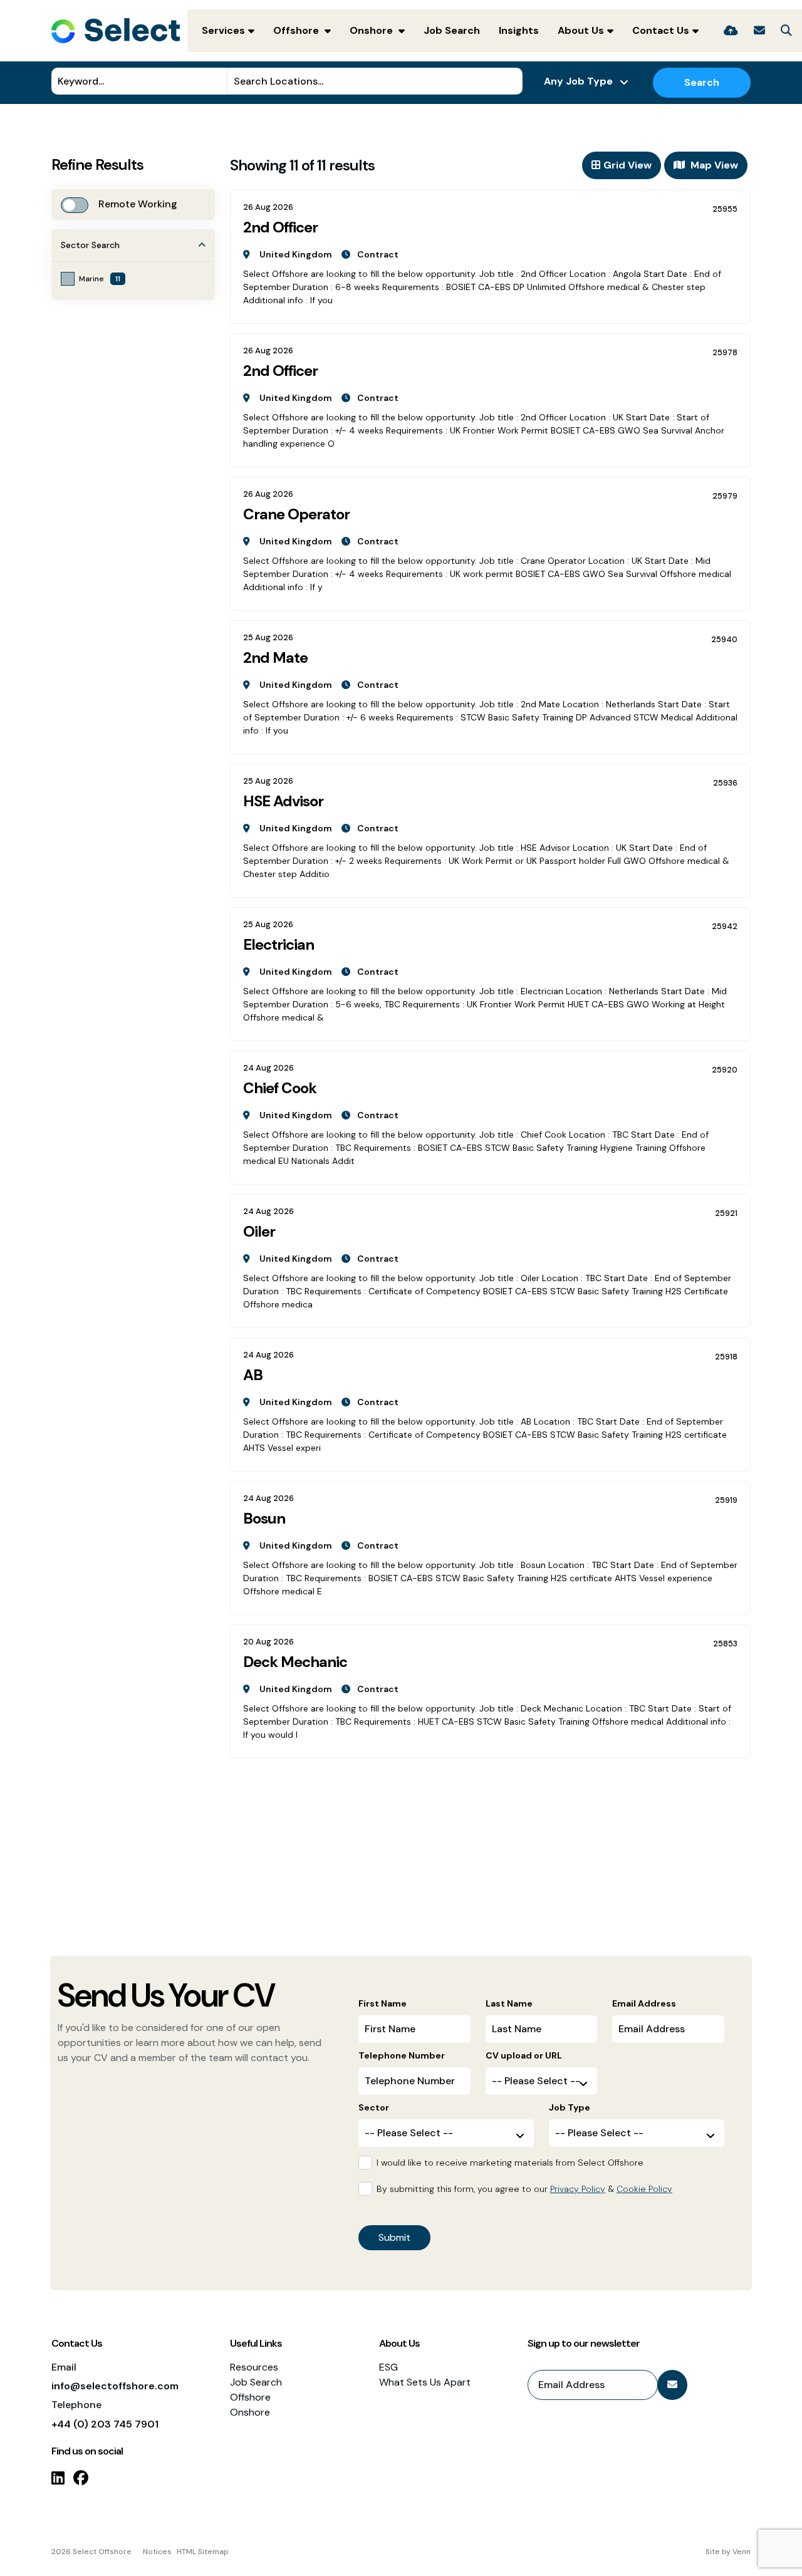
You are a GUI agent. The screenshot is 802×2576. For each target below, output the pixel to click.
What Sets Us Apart (425, 2382)
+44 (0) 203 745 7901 (105, 2424)
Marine (100, 279)
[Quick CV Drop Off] (731, 31)
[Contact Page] (759, 31)
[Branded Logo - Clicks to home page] (116, 31)
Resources (254, 2367)
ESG (388, 2367)
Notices (157, 2552)
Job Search (452, 30)
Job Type (570, 2107)
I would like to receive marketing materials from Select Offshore (510, 2163)
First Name (383, 2003)
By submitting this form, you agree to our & (524, 2189)
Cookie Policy (644, 2189)
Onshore (372, 30)
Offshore (297, 30)
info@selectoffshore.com (115, 2386)
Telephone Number (402, 2055)
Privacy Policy (578, 2189)
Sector (374, 2107)
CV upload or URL (524, 2055)
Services (223, 30)
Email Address (644, 2003)
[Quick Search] (786, 31)
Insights (519, 30)
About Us (581, 30)
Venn (742, 2552)
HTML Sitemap (203, 2552)
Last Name (509, 2003)
